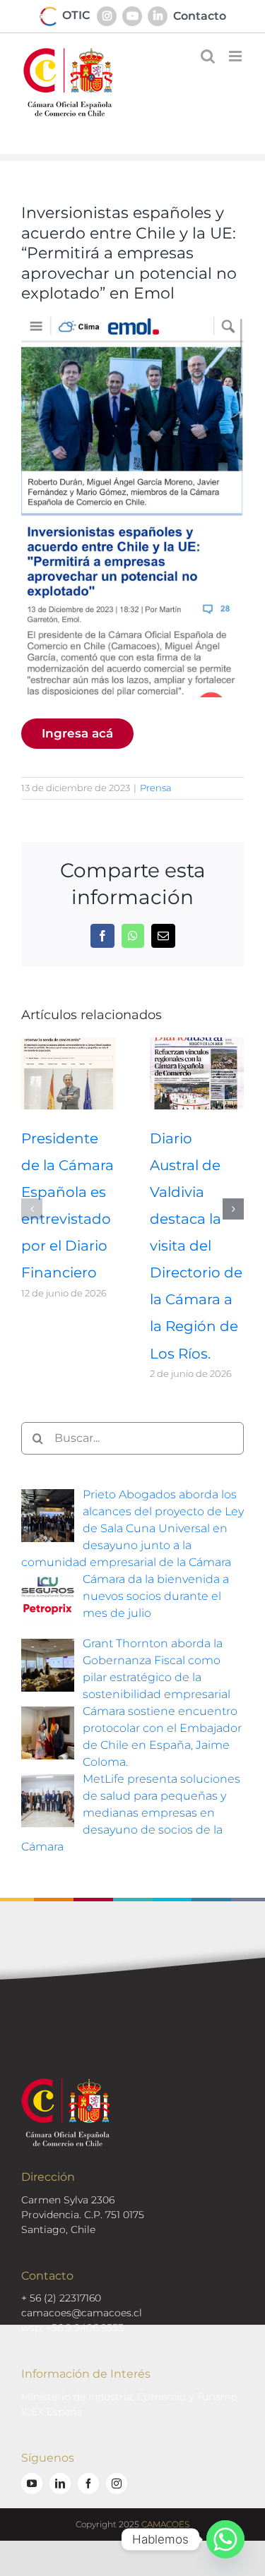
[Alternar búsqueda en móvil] (208, 56)
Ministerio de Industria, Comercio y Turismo (129, 2397)
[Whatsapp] (225, 2539)
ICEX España (52, 2412)
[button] (32, 1209)
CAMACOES (165, 2524)
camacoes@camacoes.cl (82, 2313)
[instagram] (117, 2484)
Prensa (156, 788)
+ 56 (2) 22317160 (61, 2298)
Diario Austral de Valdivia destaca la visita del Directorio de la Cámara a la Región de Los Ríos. (196, 1246)
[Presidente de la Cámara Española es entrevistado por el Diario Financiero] (69, 1044)
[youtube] (32, 2484)
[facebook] (88, 2484)
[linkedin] (60, 2484)
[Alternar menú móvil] (236, 56)
